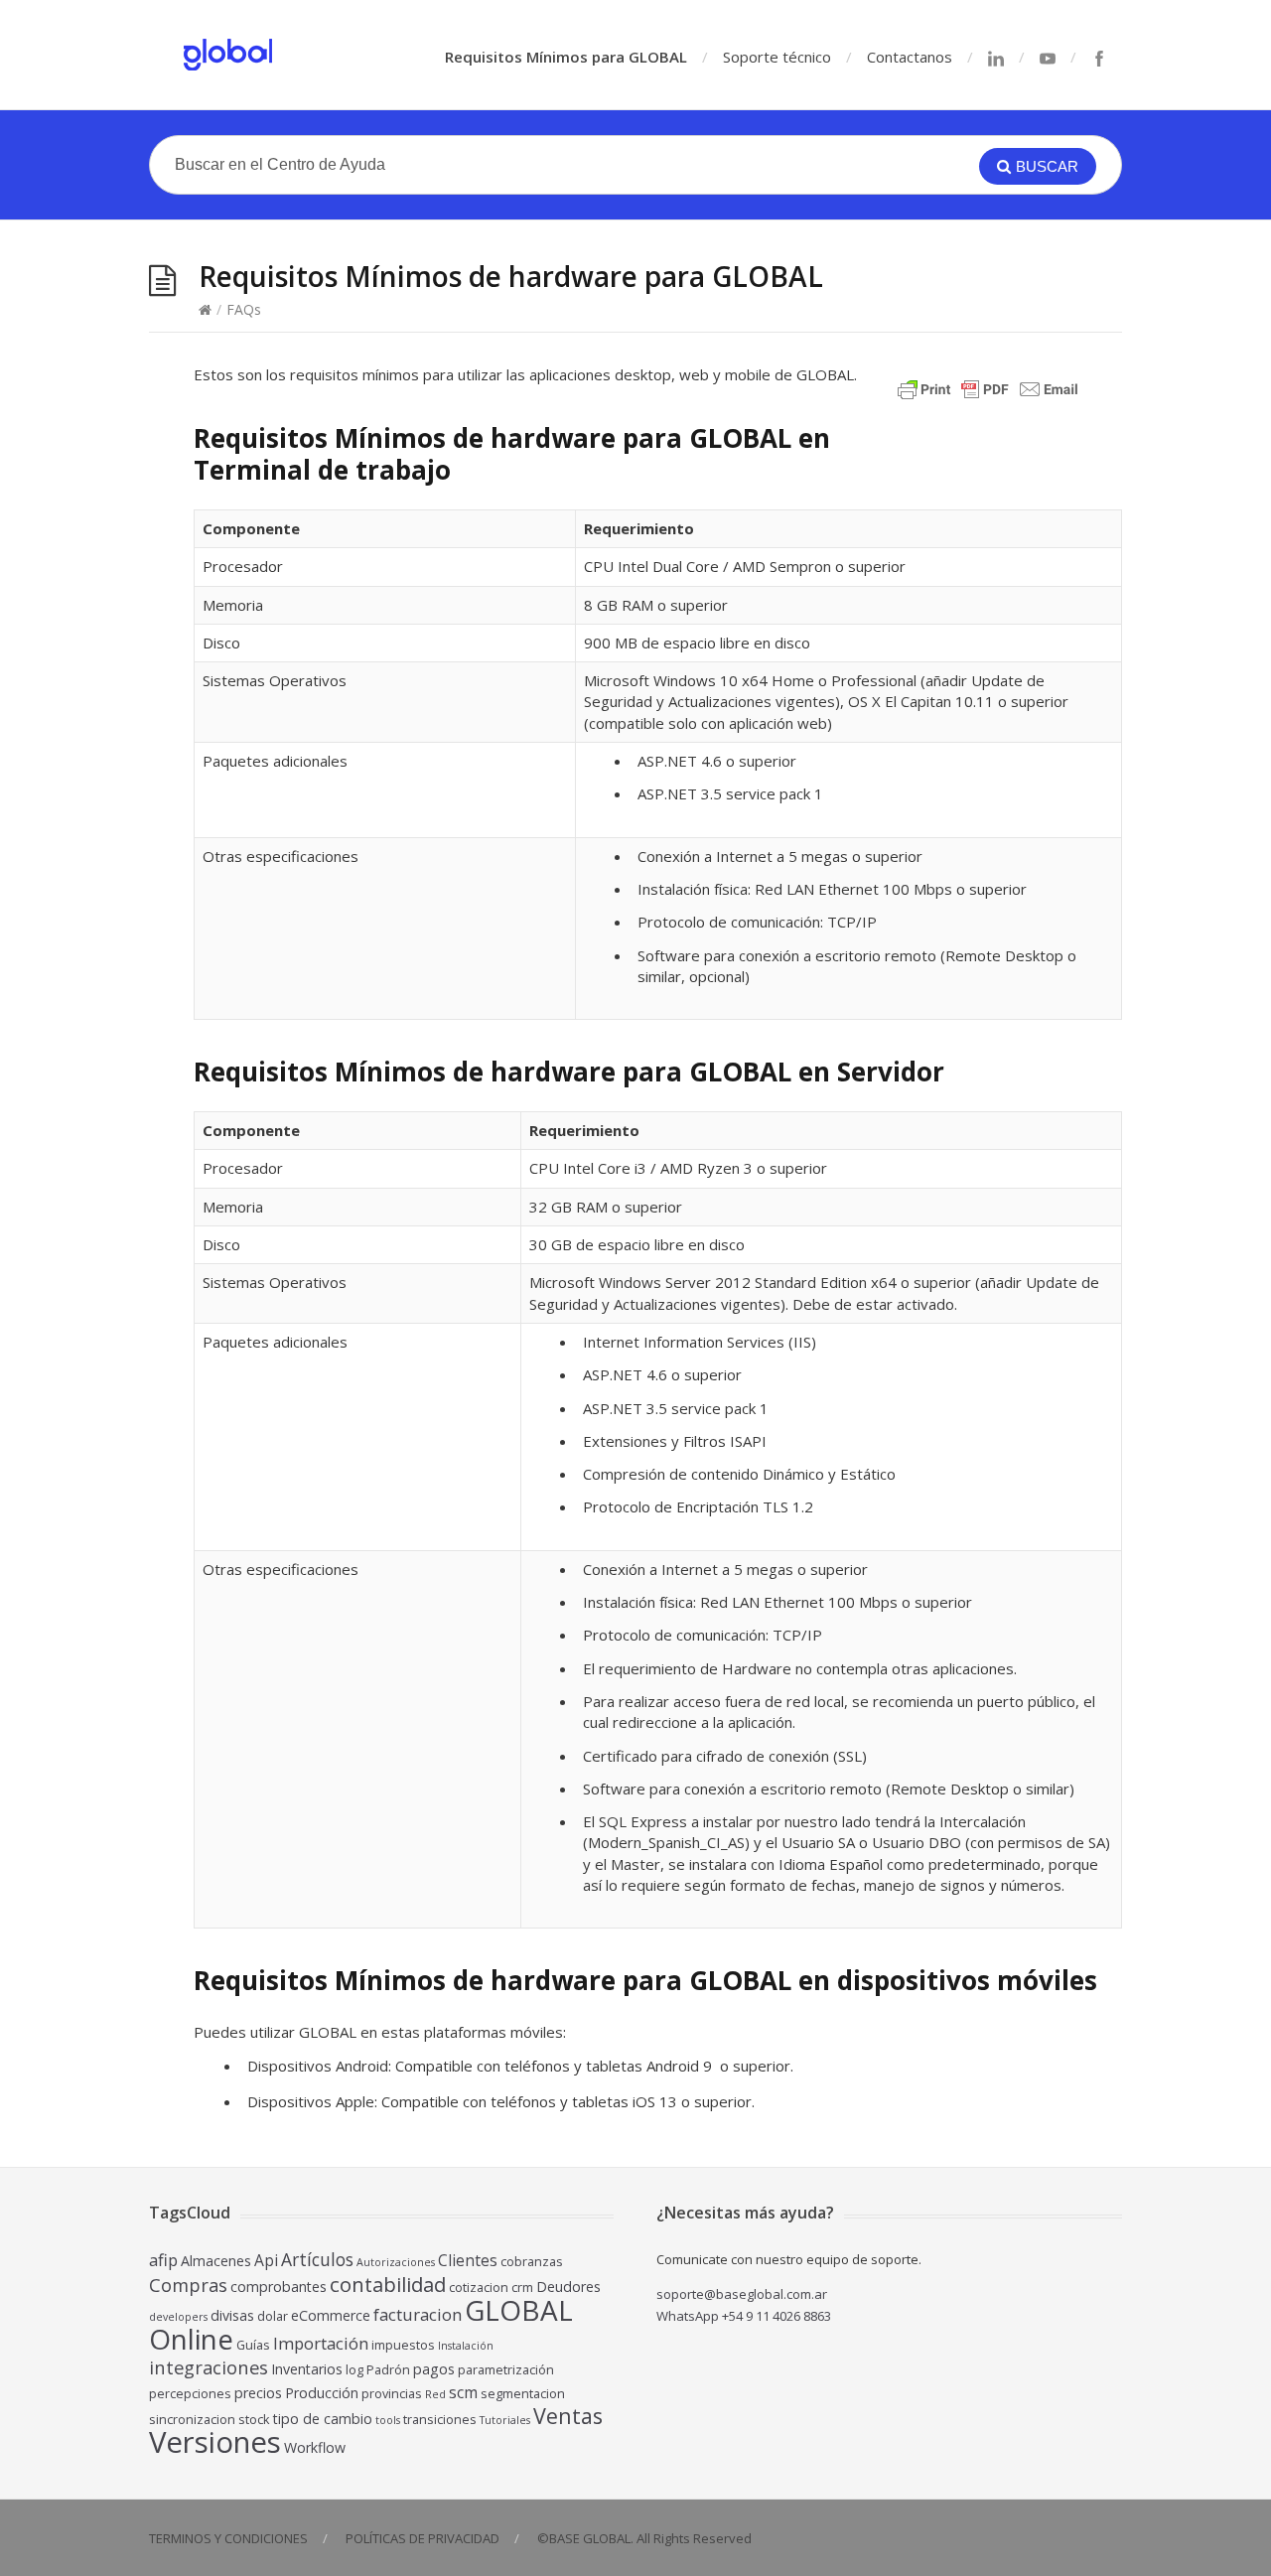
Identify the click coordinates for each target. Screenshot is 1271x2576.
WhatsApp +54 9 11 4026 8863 (744, 2316)
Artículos (317, 2259)
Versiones (215, 2442)
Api (266, 2260)
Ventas (568, 2416)
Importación (321, 2343)
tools (388, 2420)
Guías (253, 2345)
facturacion (418, 2314)
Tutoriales (505, 2420)
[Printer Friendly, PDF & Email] (991, 399)
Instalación (466, 2346)
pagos (434, 2369)
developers (178, 2317)
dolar (273, 2316)
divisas (232, 2315)
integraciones (209, 2367)
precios (258, 2393)
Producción (322, 2393)
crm (522, 2288)
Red (435, 2394)
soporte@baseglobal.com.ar (742, 2294)
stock (254, 2420)
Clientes (468, 2260)
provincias (392, 2394)
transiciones (440, 2420)
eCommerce (331, 2315)
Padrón (388, 2370)
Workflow (315, 2447)
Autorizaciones (396, 2262)
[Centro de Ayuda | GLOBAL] (228, 55)
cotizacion (479, 2288)
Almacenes (216, 2261)
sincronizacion (192, 2420)
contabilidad (388, 2284)
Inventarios (307, 2369)
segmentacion (523, 2394)
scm (463, 2392)
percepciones (190, 2394)
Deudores (568, 2287)
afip (163, 2260)
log (354, 2370)
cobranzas (532, 2262)
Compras (188, 2285)
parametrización (506, 2370)
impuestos (403, 2345)
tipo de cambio (323, 2419)
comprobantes (279, 2287)
